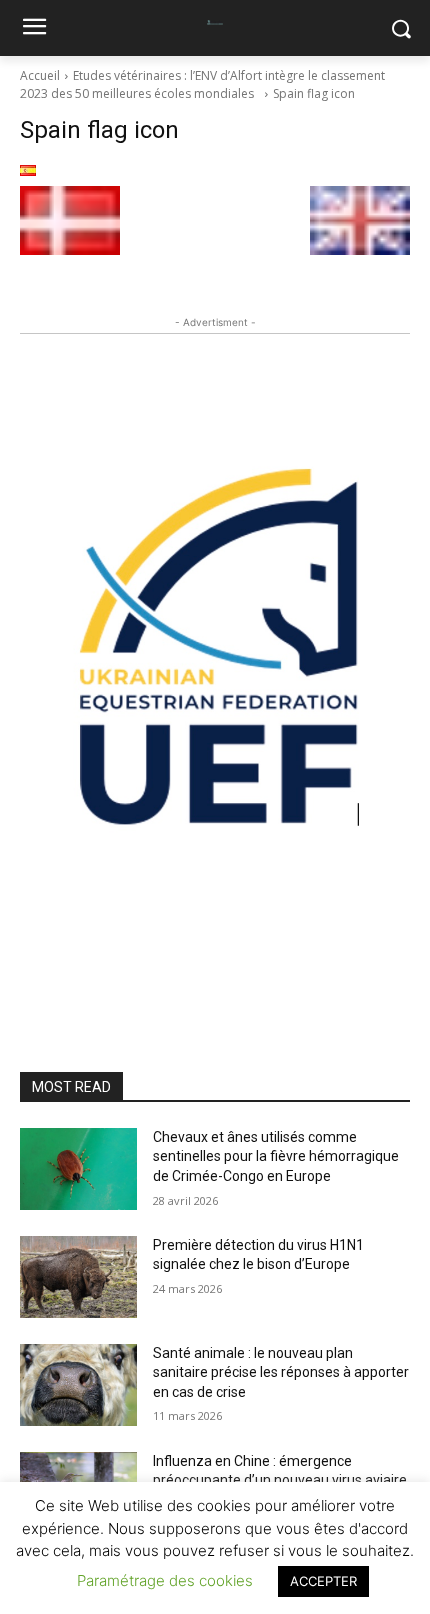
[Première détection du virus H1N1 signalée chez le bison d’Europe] (78, 1277)
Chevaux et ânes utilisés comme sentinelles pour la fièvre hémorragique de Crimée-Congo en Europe (276, 1156)
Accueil (40, 75)
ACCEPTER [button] (323, 1581)
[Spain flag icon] (215, 170)
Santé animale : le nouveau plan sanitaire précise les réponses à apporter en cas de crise (281, 1372)
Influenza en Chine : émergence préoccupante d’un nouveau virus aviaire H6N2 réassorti (280, 1480)
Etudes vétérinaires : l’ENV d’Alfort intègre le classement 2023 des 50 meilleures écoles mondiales (202, 84)
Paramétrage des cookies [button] (165, 1580)
